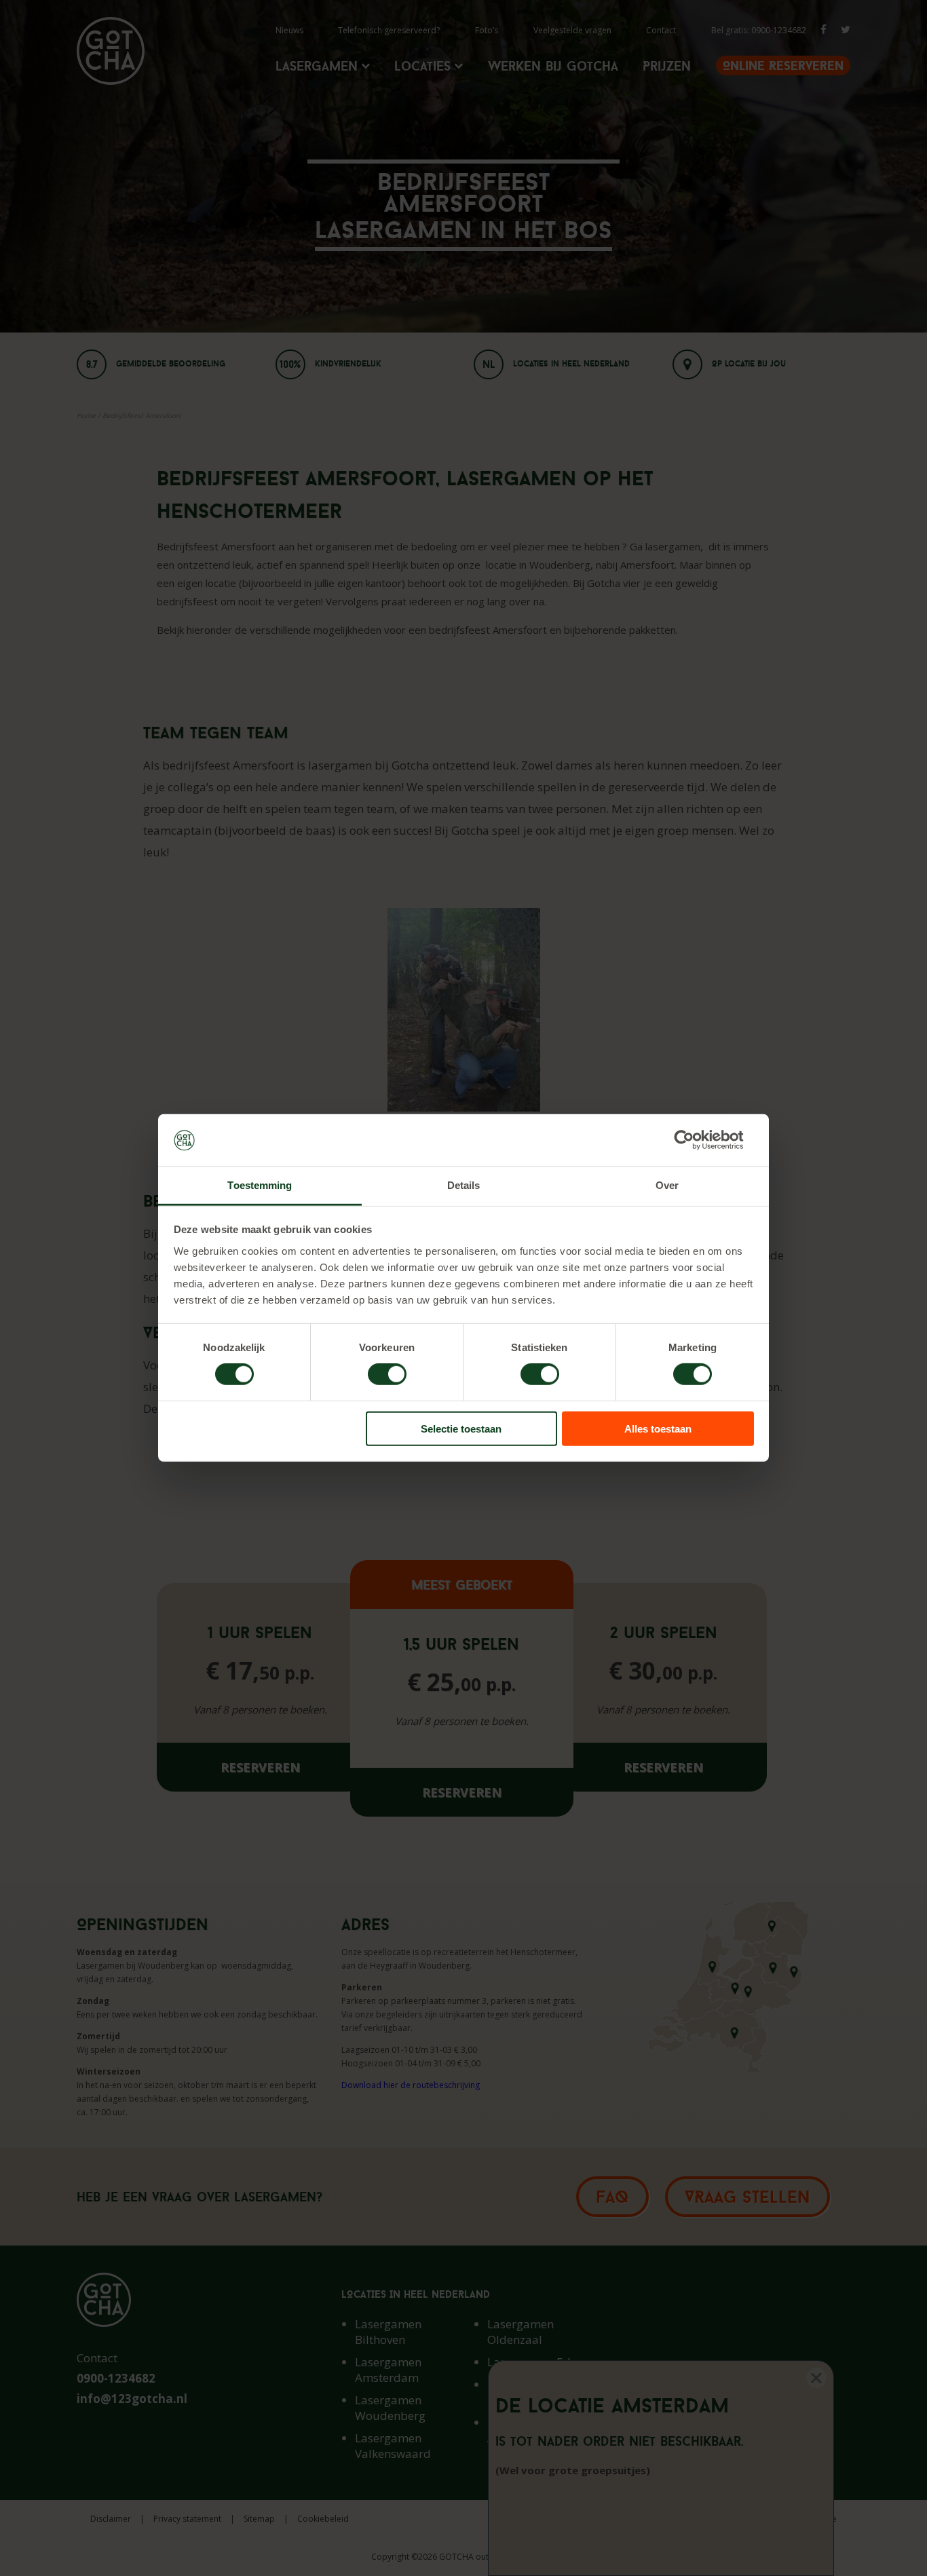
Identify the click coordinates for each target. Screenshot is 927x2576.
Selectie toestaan (461, 1428)
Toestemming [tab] (260, 1185)
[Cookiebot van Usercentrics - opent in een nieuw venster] (695, 1140)
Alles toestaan (658, 1428)
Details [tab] (464, 1185)
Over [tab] (667, 1185)
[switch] (387, 1374)
